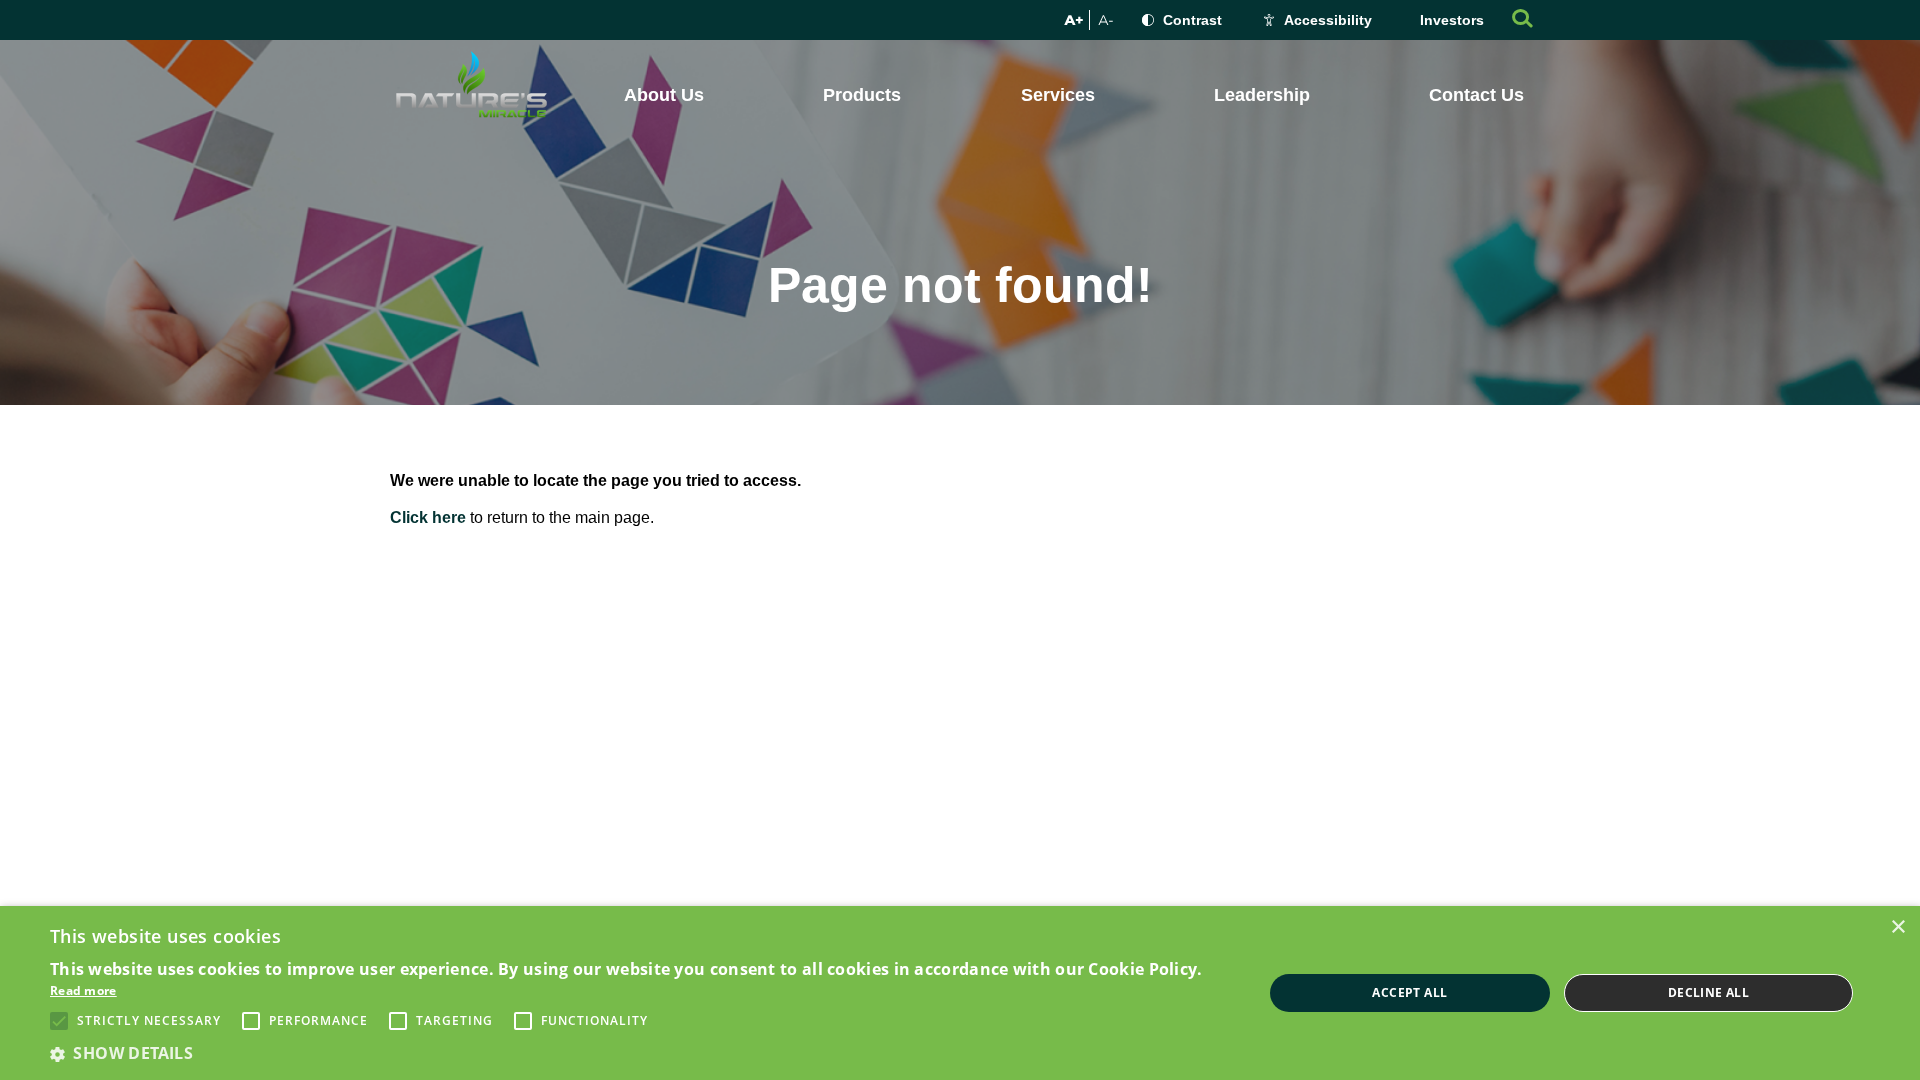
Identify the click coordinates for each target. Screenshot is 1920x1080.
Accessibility (1328, 20)
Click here (428, 517)
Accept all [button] (1409, 992)
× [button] (1897, 927)
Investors (1452, 20)
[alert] (960, 993)
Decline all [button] (1708, 992)
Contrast (1192, 20)
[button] (638, 1053)
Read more (83, 990)
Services (1058, 95)
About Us (664, 95)
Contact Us (1476, 95)
